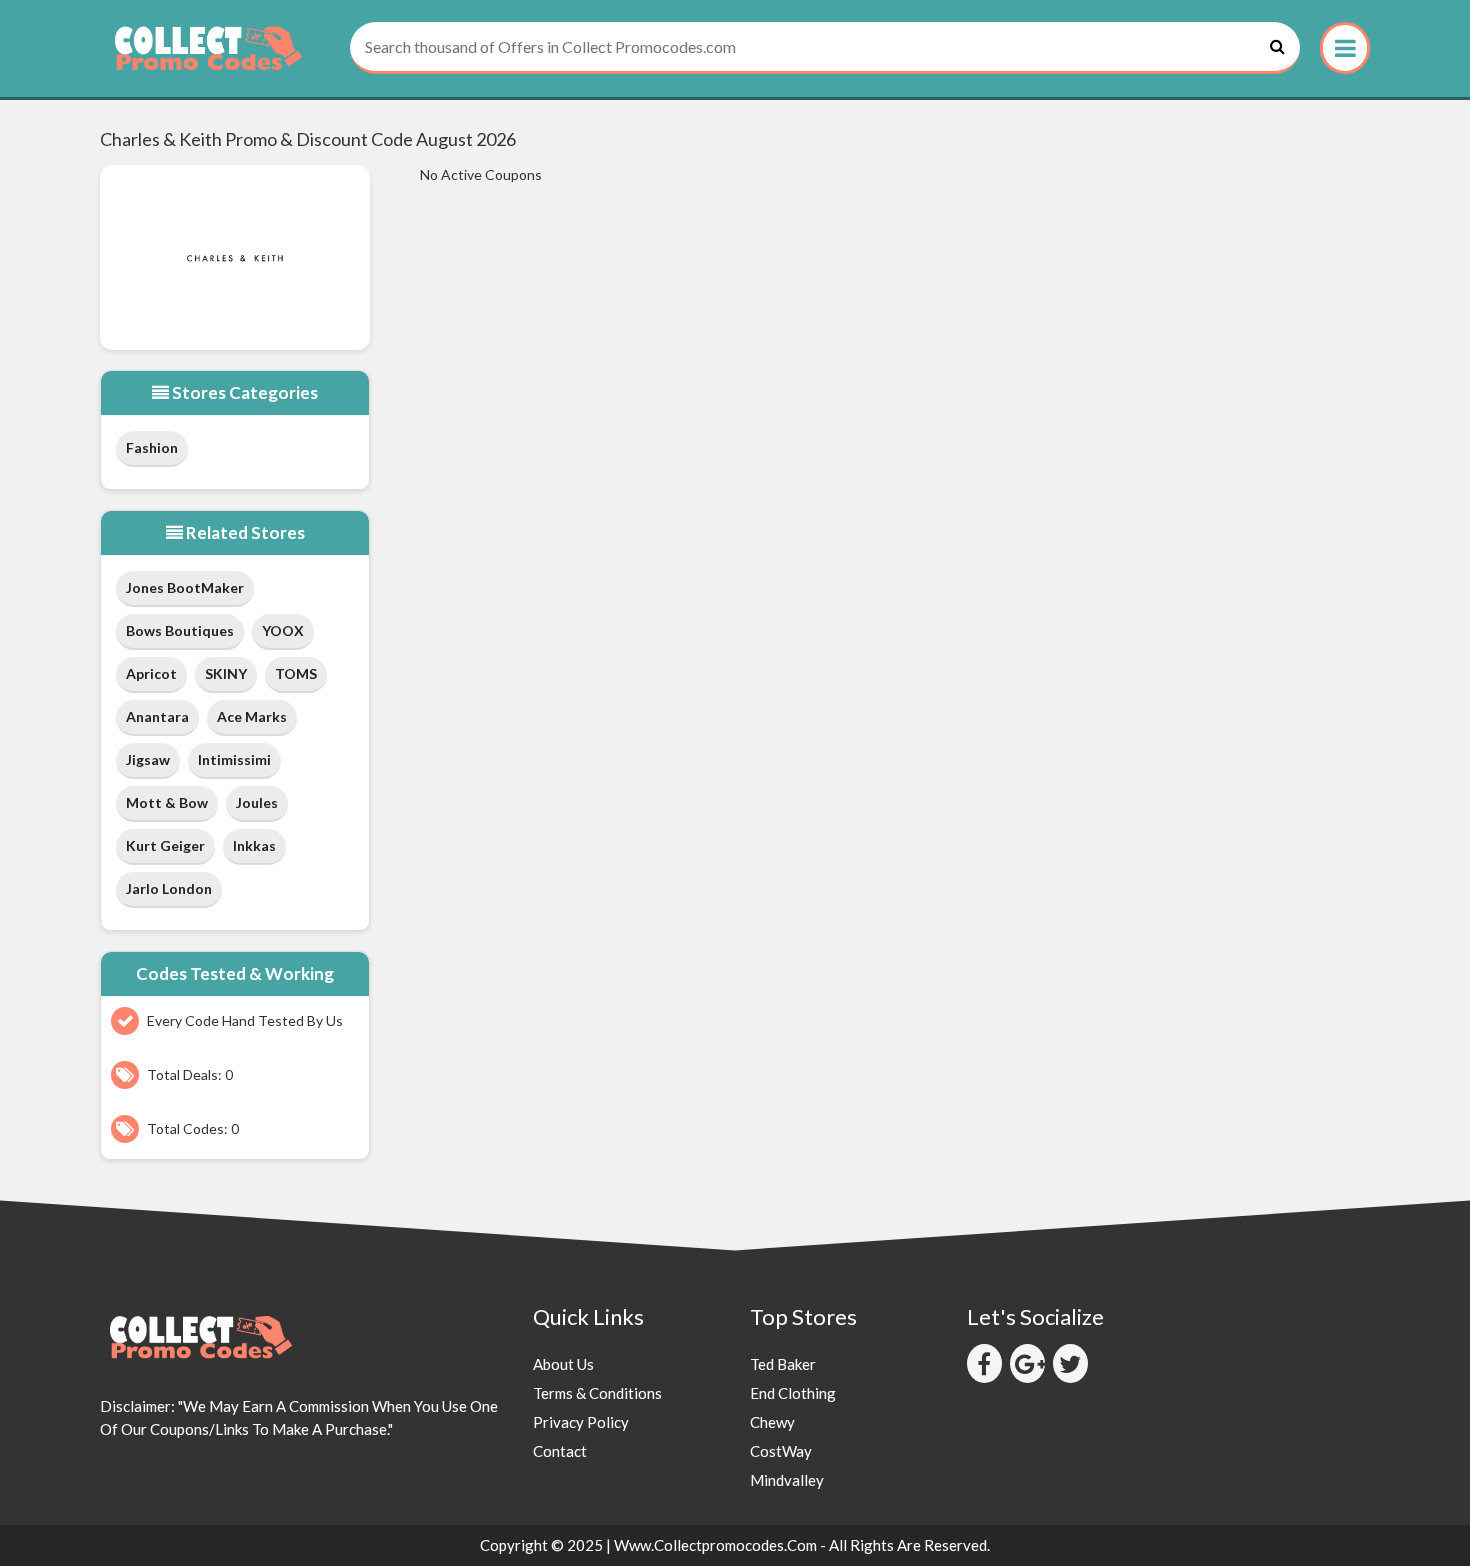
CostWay (781, 1451)
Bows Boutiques (180, 630)
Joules (257, 802)
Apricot (151, 673)
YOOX (283, 630)
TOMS (296, 673)
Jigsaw (148, 759)
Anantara (157, 716)
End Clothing (793, 1393)
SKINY (226, 673)
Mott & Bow (167, 802)
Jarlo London (169, 888)
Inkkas (254, 845)
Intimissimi (234, 759)
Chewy (772, 1422)
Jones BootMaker (185, 587)
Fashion (152, 447)
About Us (563, 1364)
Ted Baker (783, 1364)
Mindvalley (787, 1480)
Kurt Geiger (165, 845)
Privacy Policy (581, 1422)
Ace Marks (252, 716)
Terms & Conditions (597, 1393)
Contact (560, 1451)
